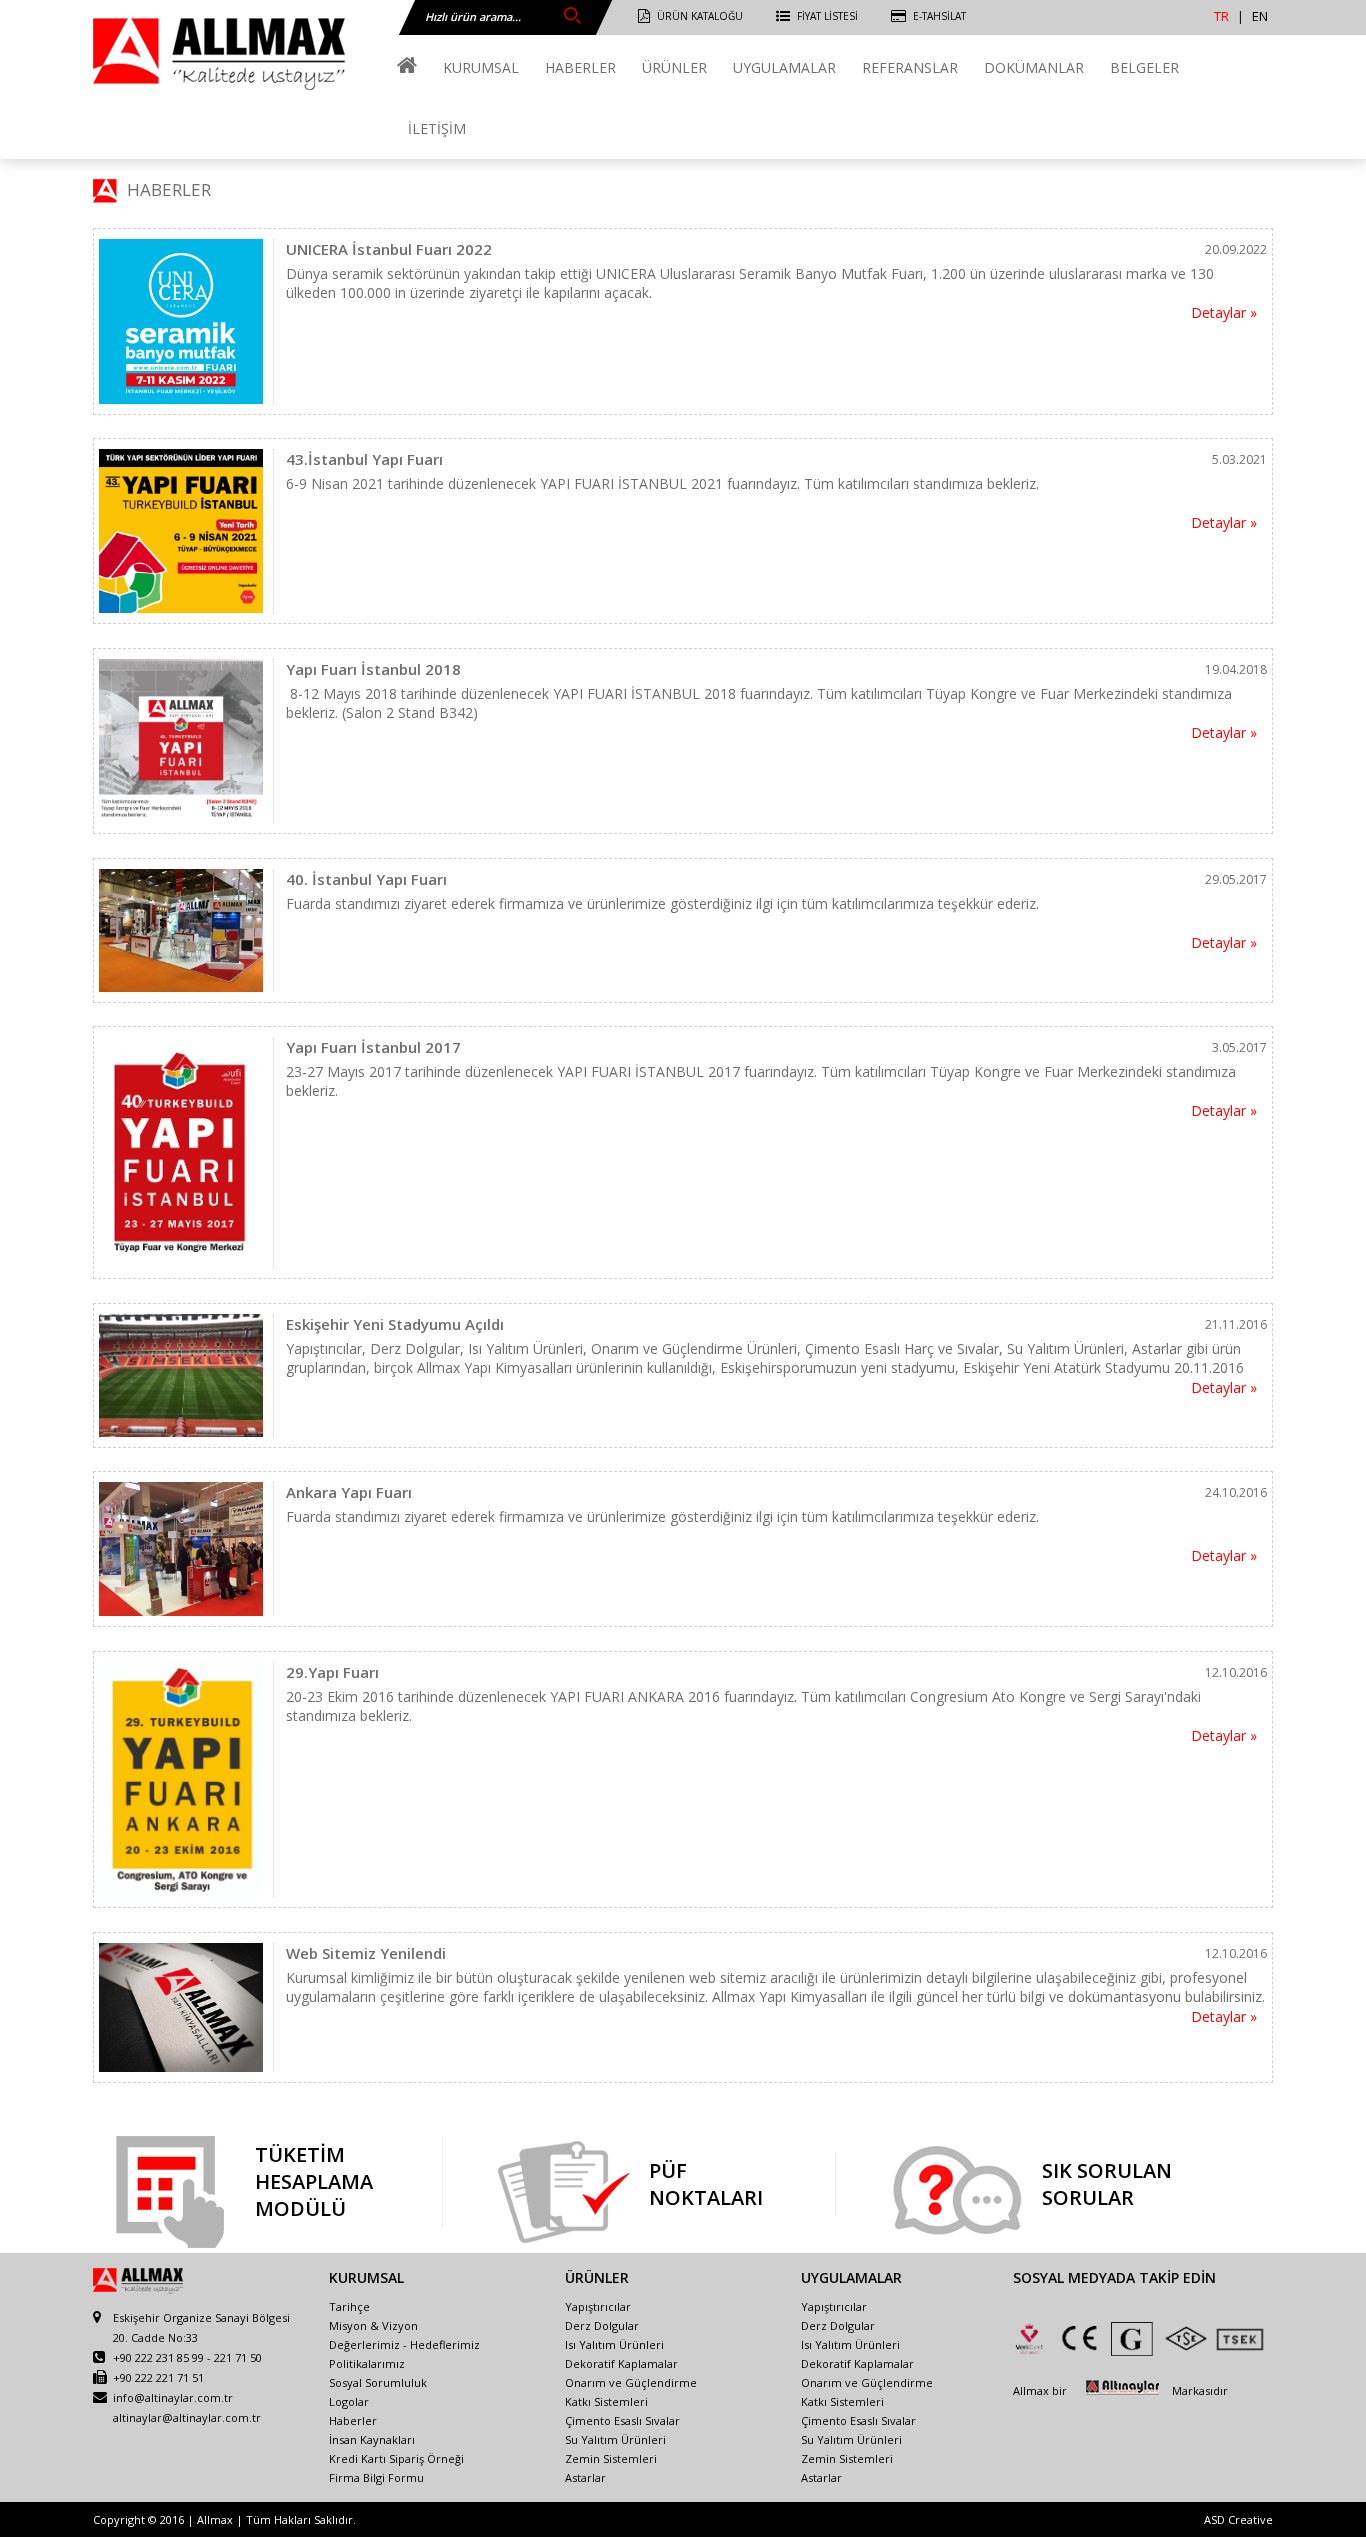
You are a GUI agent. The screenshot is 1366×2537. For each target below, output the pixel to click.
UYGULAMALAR (784, 67)
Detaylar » (1224, 312)
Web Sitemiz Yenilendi (366, 1953)
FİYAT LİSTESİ (827, 16)
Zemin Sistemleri (611, 2458)
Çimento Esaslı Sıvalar (622, 2420)
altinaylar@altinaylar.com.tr (187, 2417)
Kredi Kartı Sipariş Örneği (396, 2458)
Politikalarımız (367, 2363)
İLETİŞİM (437, 128)
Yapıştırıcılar (598, 2306)
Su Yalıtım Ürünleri (615, 2439)
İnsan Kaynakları (372, 2439)
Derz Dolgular (602, 2325)
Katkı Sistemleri (606, 2401)
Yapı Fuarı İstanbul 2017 (373, 1047)
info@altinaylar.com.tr (173, 2397)
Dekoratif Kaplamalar (621, 2363)
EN (1260, 16)
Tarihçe (349, 2306)
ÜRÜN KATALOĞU (700, 16)
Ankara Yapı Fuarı (349, 1492)
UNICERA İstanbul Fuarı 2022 (389, 249)
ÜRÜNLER (674, 67)
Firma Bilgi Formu (376, 2477)
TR (1221, 16)
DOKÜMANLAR (1034, 67)
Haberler (353, 2420)
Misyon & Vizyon (373, 2325)
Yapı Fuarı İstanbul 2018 (373, 669)
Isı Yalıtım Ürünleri (614, 2344)
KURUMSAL (481, 67)
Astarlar (585, 2477)
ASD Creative (1238, 2519)
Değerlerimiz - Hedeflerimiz (404, 2344)
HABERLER (580, 67)
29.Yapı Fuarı (332, 1672)
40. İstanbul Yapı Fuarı (366, 879)
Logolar (349, 2401)
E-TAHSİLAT (939, 16)
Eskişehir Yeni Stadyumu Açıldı (395, 1324)
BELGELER (1144, 67)
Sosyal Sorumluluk (378, 2382)
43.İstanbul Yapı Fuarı (364, 459)
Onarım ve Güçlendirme (631, 2382)
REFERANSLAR (910, 67)
